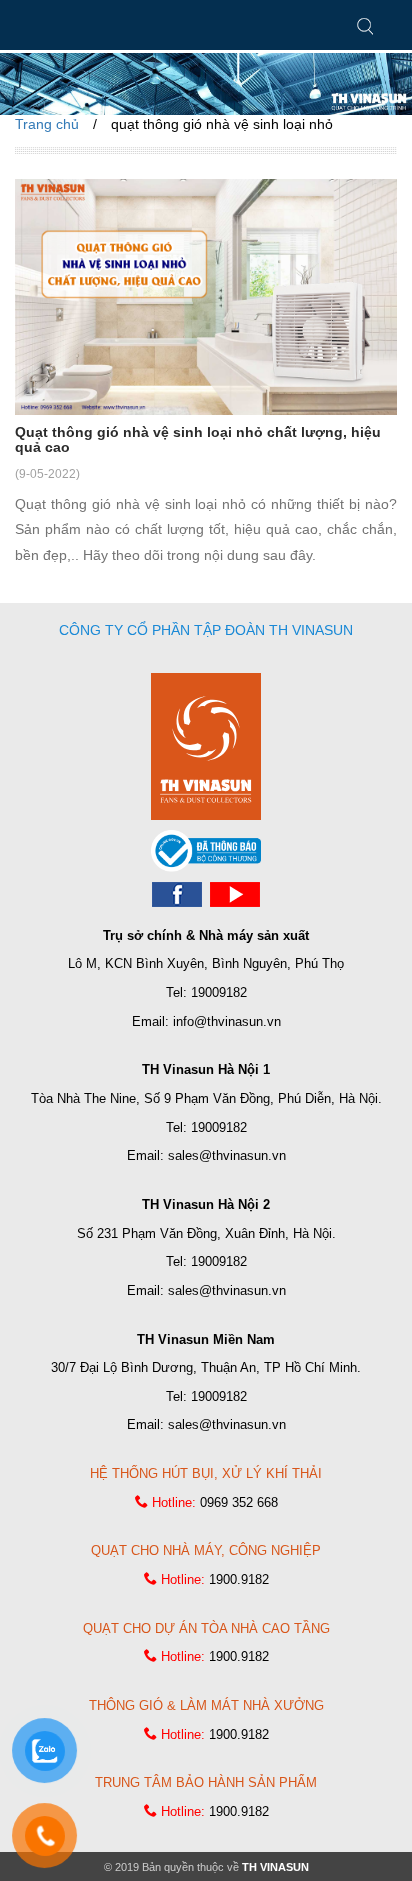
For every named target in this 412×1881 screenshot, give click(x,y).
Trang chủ (47, 124)
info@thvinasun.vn (227, 1021)
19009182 (219, 992)
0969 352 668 (239, 1502)
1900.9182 (239, 1579)
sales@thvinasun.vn (227, 1155)
